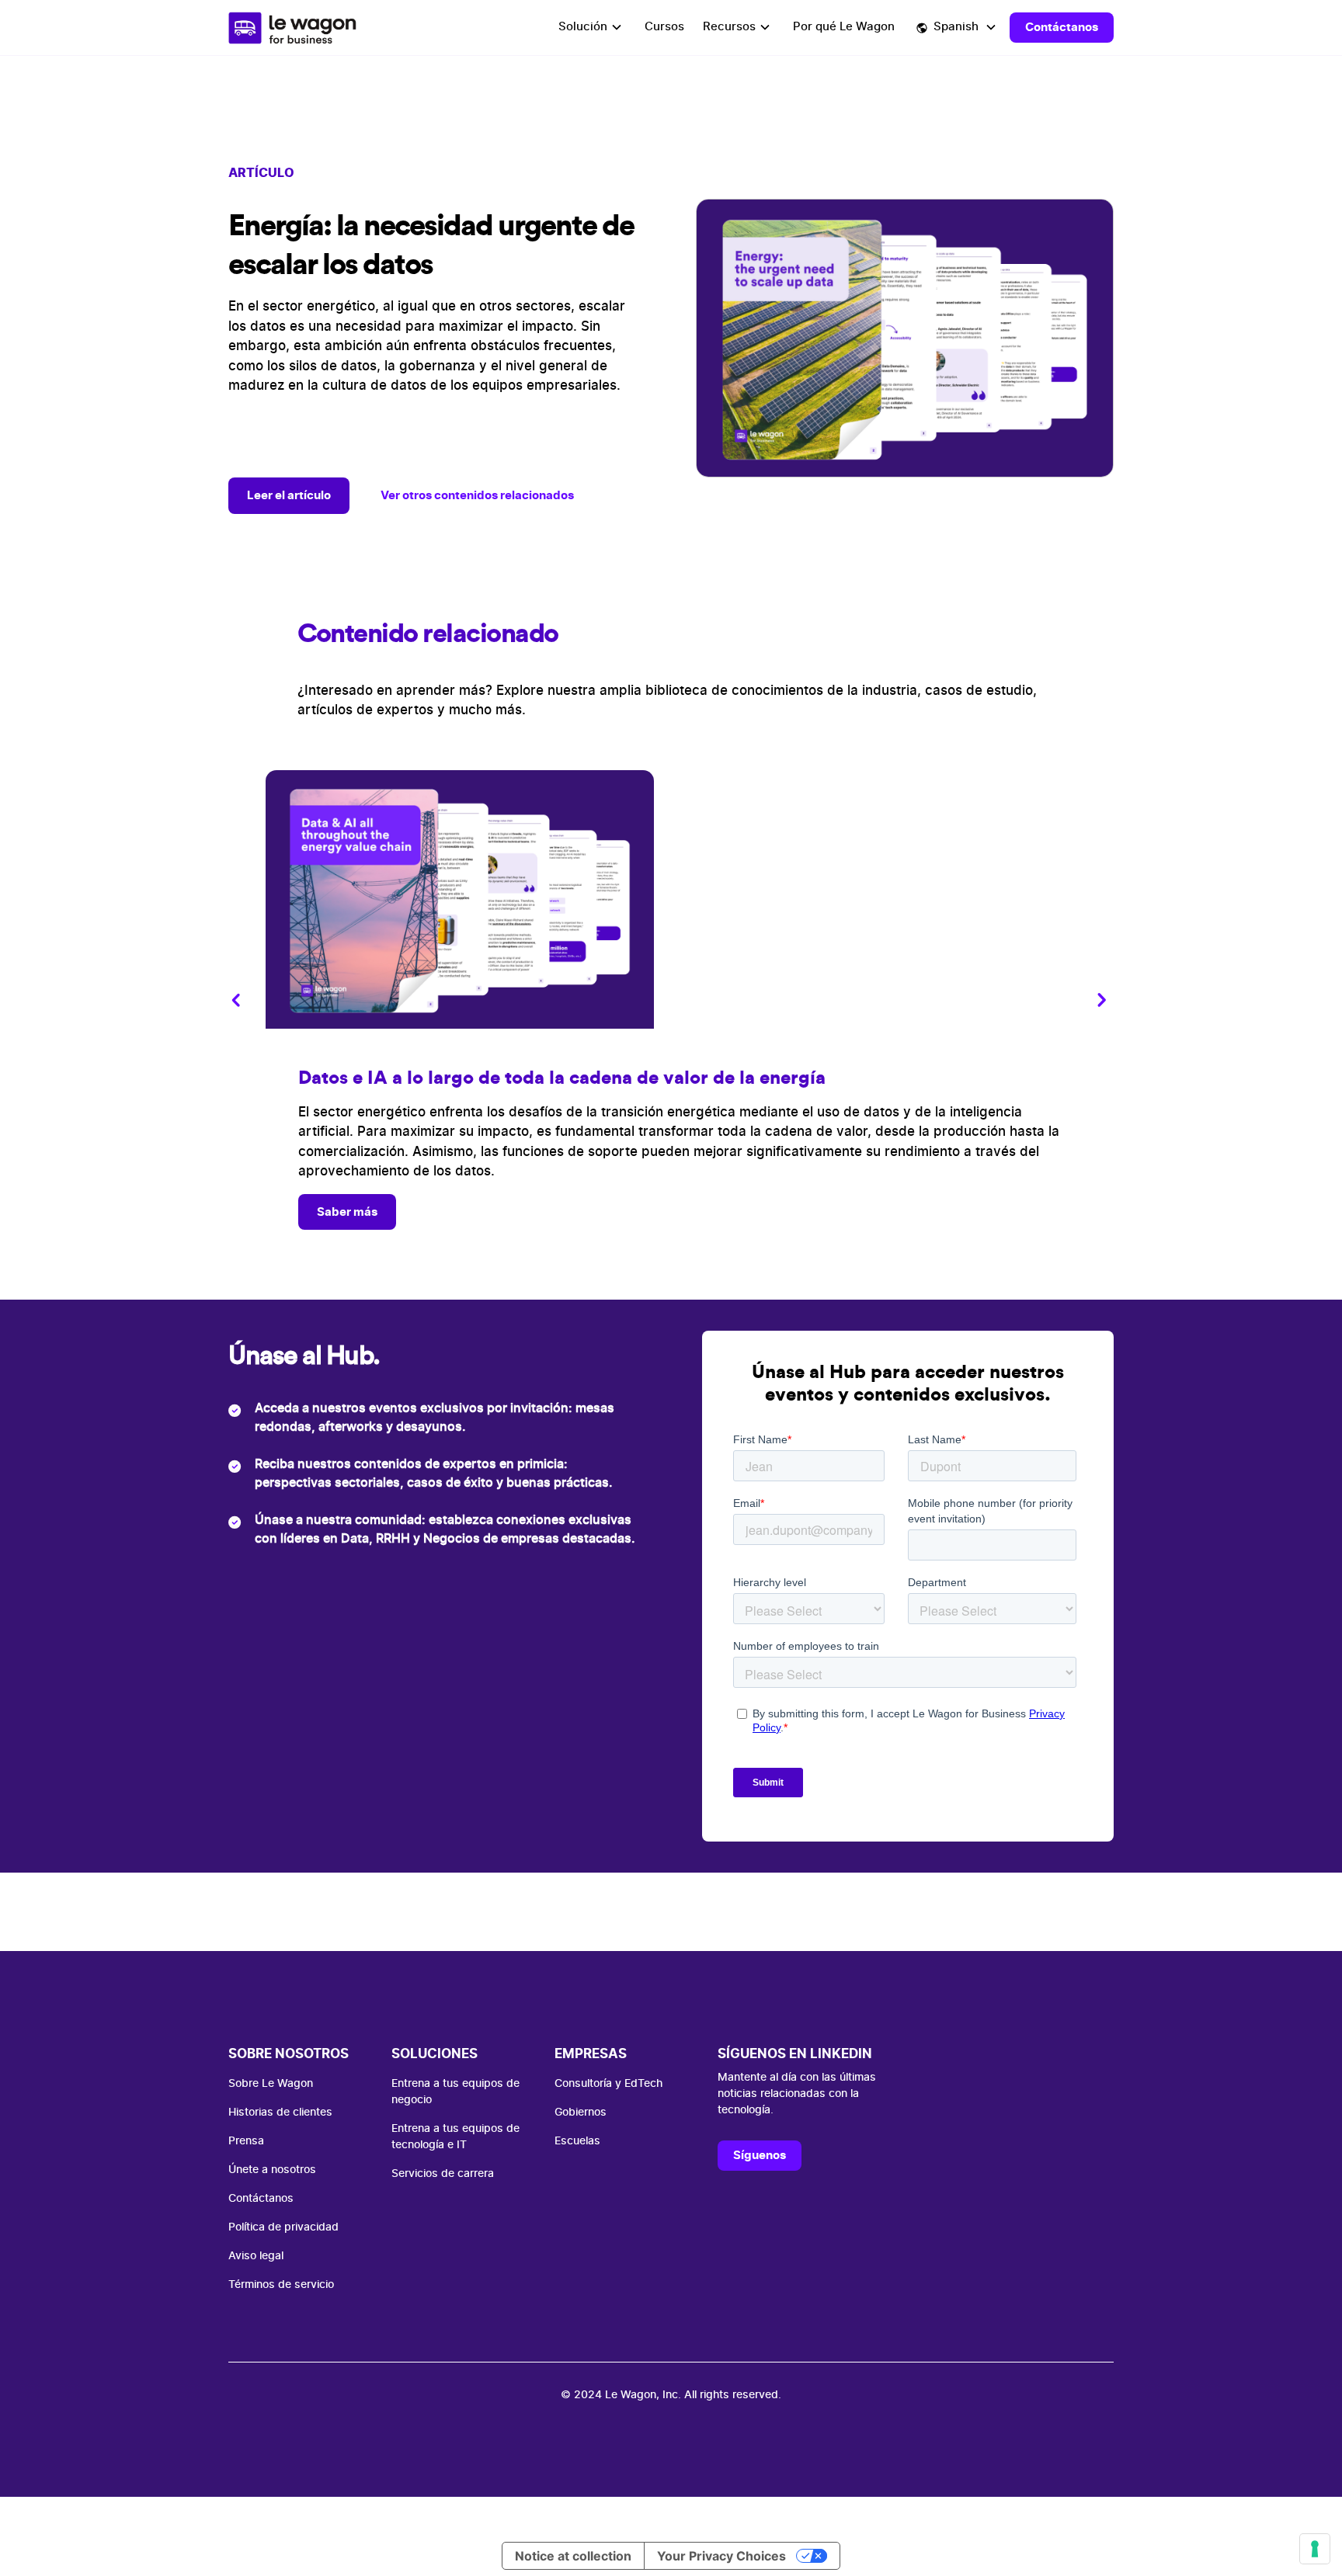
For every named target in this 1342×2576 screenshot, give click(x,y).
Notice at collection (573, 2556)
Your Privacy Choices (721, 2556)
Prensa (246, 2141)
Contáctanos (1062, 27)
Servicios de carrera (443, 2174)
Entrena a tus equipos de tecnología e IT (455, 2137)
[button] (592, 28)
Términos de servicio (281, 2285)
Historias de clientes (280, 2113)
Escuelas (577, 2141)
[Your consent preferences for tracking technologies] (1315, 2549)
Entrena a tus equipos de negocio (455, 2092)
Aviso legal (256, 2256)
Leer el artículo (289, 495)
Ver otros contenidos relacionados (477, 495)
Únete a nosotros (272, 2170)
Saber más (347, 1212)
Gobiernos (581, 2113)
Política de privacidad (283, 2227)
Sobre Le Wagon (271, 2084)
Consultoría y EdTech (608, 2084)
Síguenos (760, 2155)
